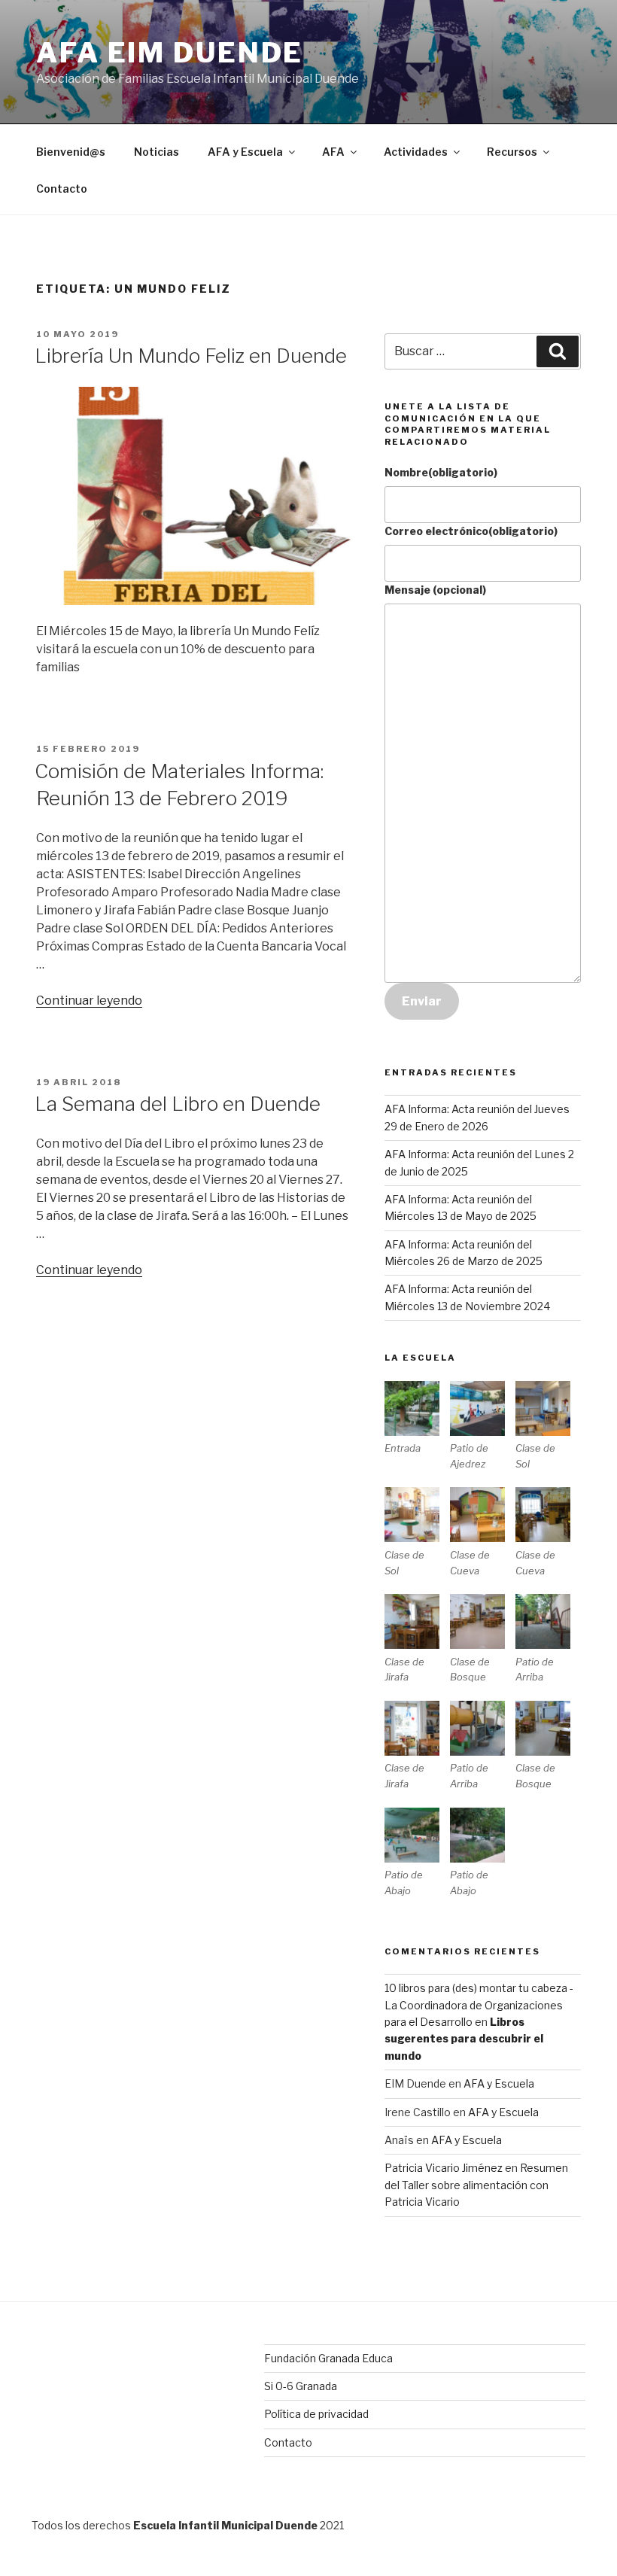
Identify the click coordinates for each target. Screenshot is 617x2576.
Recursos (512, 152)
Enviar (422, 1001)
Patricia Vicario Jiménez (444, 2168)
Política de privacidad (316, 2414)
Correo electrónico (471, 531)
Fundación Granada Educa (328, 2358)
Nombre (441, 472)
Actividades (416, 152)
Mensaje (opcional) (435, 590)
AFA (333, 152)
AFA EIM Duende (170, 53)
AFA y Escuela (245, 152)
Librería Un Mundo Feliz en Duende (191, 356)
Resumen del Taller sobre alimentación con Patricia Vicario (476, 2185)
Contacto (62, 189)
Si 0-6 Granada (301, 2386)
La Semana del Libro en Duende (178, 1104)
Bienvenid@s (71, 152)
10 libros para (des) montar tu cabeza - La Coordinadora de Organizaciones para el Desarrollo (479, 2005)
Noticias (157, 152)
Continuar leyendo (89, 1001)
